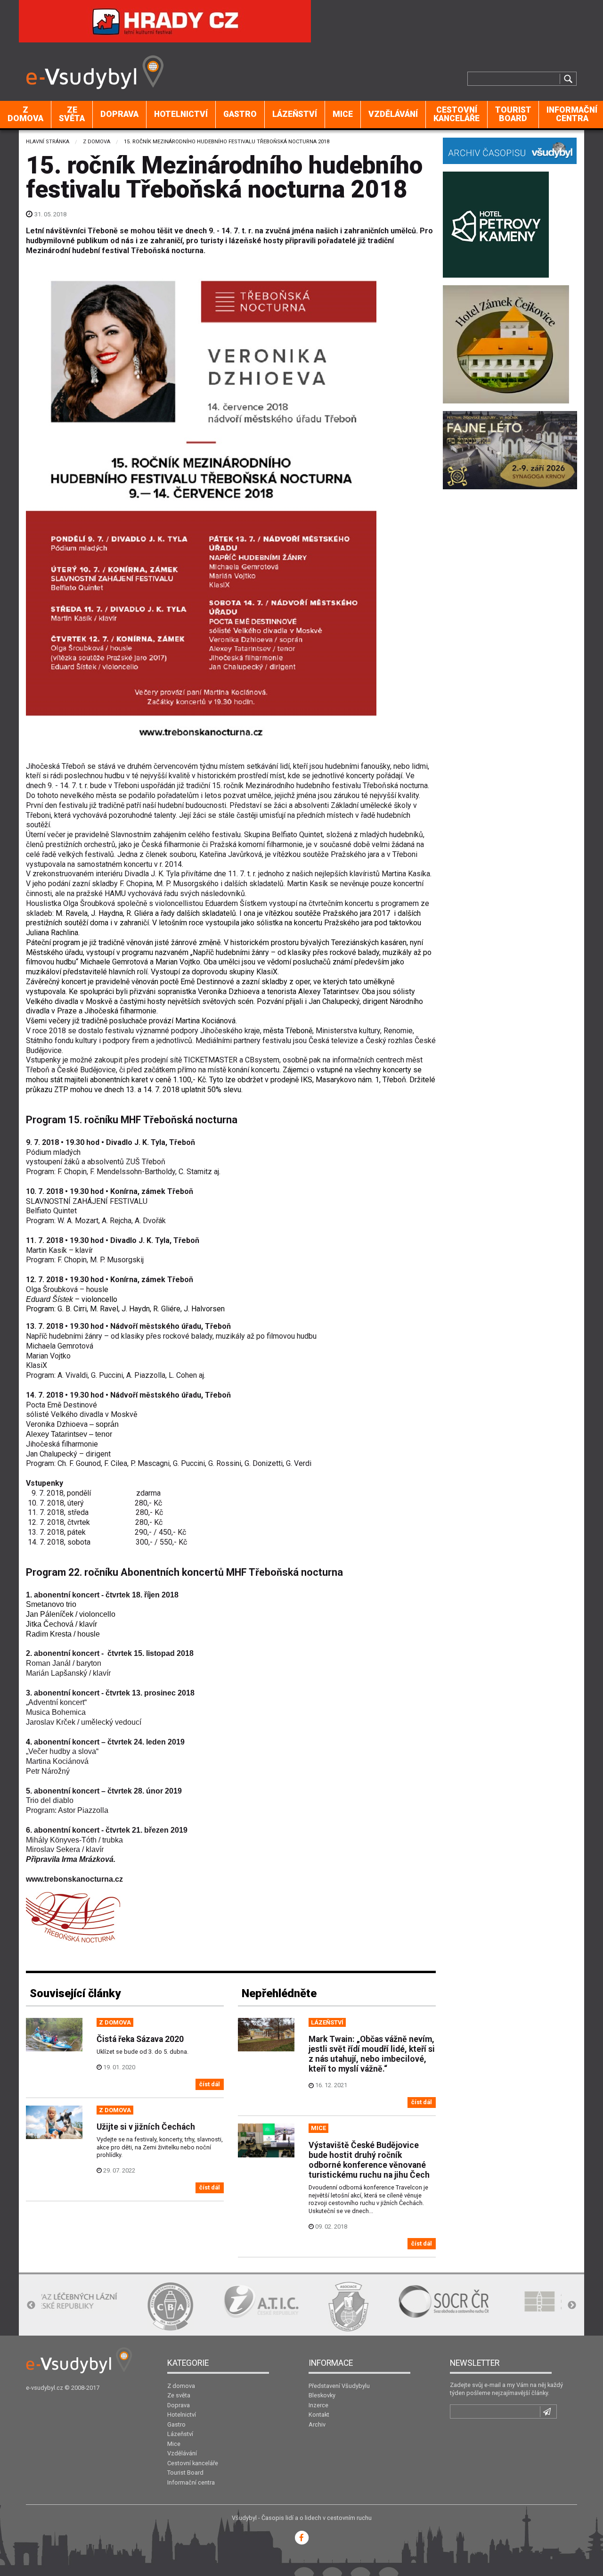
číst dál (210, 2084)
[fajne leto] (510, 449)
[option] (80, 2306)
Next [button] (572, 2305)
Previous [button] (31, 2305)
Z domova (25, 114)
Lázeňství (295, 114)
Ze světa (72, 114)
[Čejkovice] (506, 343)
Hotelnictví (181, 114)
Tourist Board (513, 114)
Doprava (119, 114)
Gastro (240, 114)
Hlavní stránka (48, 142)
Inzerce (318, 2405)
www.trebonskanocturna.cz (74, 1879)
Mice (343, 114)
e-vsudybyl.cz (45, 2388)
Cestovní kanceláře (456, 114)
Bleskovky (322, 2395)
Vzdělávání (393, 114)
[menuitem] (26, 115)
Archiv (317, 2424)
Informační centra (191, 2482)
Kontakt (319, 2415)
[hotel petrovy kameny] (496, 224)
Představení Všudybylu (339, 2386)
